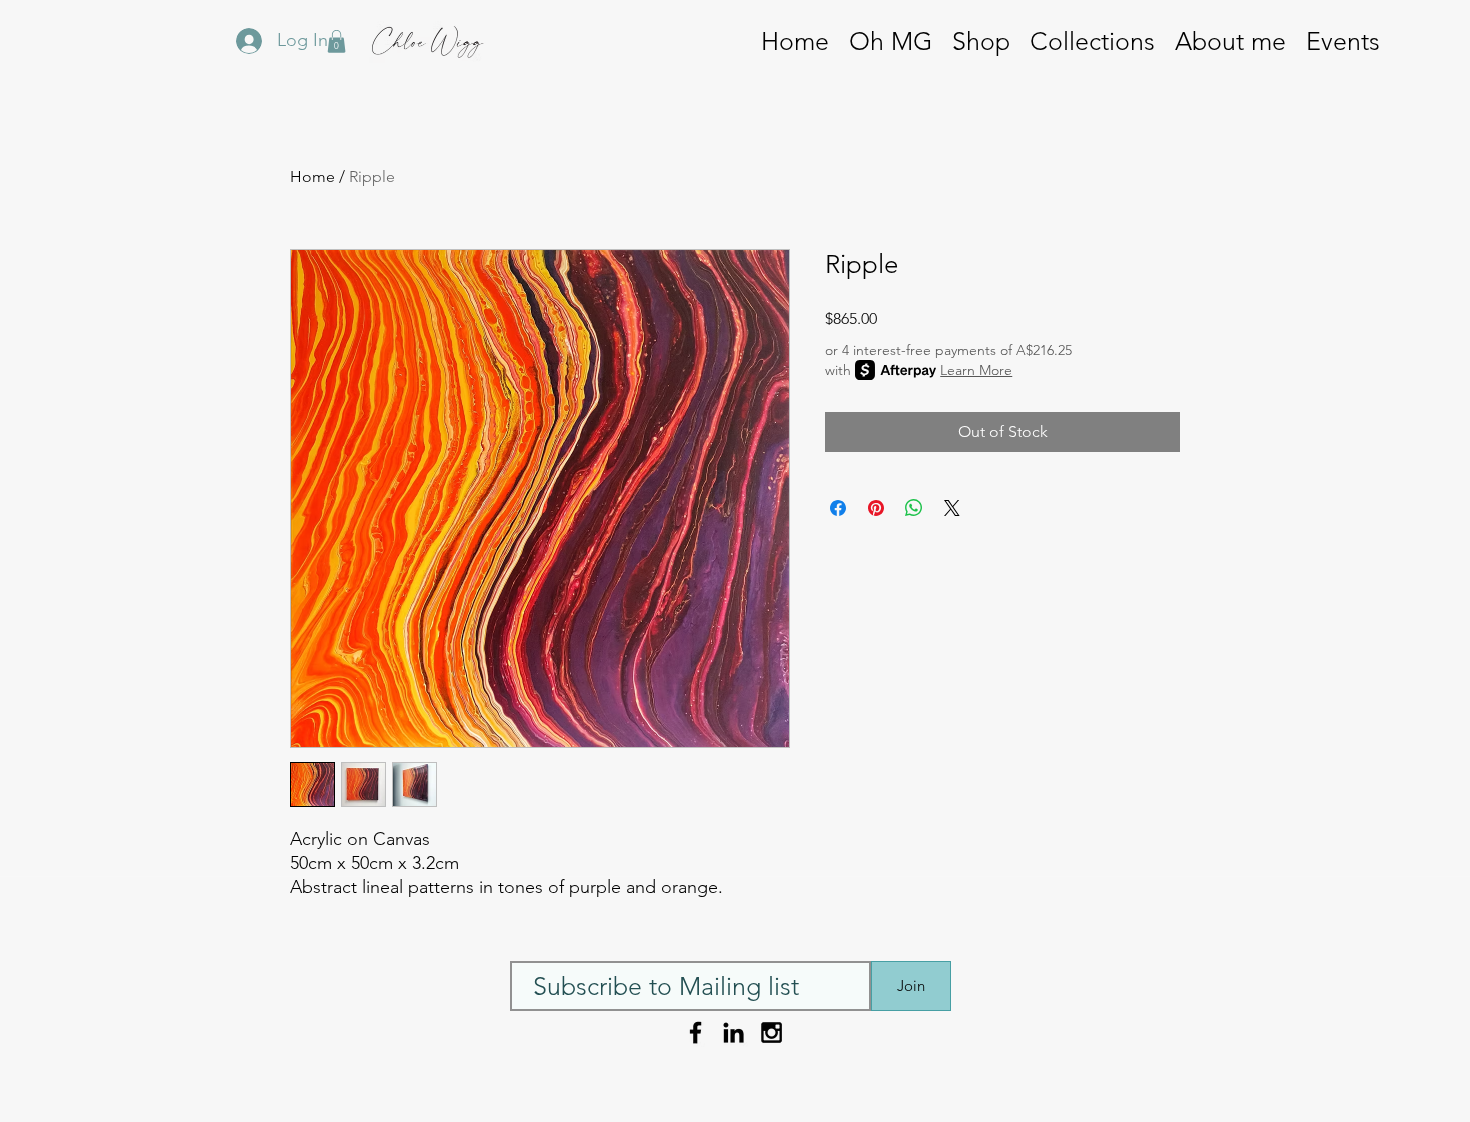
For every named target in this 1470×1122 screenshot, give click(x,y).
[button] (1092, 41)
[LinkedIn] (733, 1032)
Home (312, 176)
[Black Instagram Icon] (771, 1032)
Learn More (976, 370)
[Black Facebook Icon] (695, 1032)
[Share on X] (952, 508)
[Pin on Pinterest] (876, 508)
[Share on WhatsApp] (914, 508)
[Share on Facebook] (838, 508)
